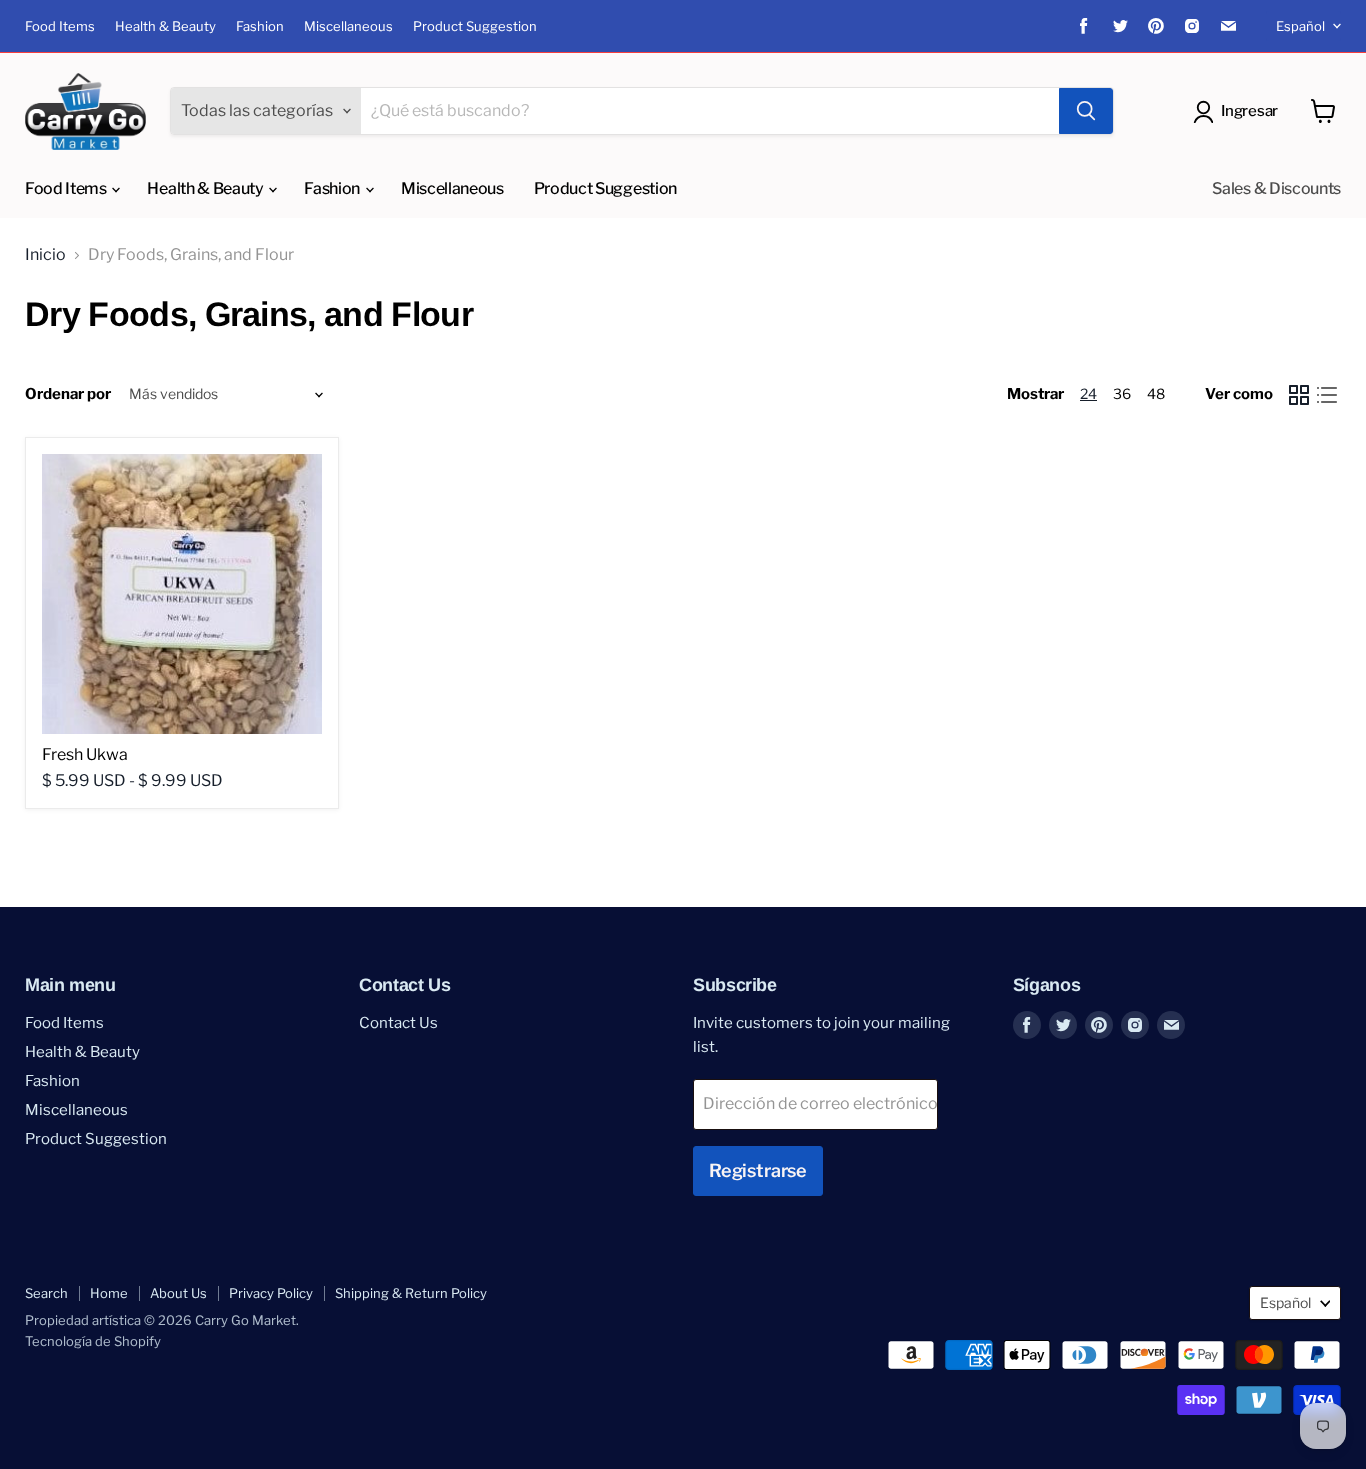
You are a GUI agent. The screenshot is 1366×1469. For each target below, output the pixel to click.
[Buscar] (1086, 111)
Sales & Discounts (1276, 188)
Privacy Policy (271, 1293)
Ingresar (1249, 111)
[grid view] (1299, 395)
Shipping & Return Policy (411, 1293)
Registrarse (758, 1170)
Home (109, 1293)
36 (1122, 393)
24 (1088, 393)
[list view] (1327, 395)
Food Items (60, 26)
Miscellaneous (348, 26)
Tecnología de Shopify (93, 1341)
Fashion (260, 26)
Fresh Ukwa (85, 754)
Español (1300, 26)
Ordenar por (68, 394)
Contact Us (398, 1023)
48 (1156, 393)
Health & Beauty (165, 26)
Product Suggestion (475, 26)
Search (46, 1293)
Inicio (45, 255)
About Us (178, 1293)
